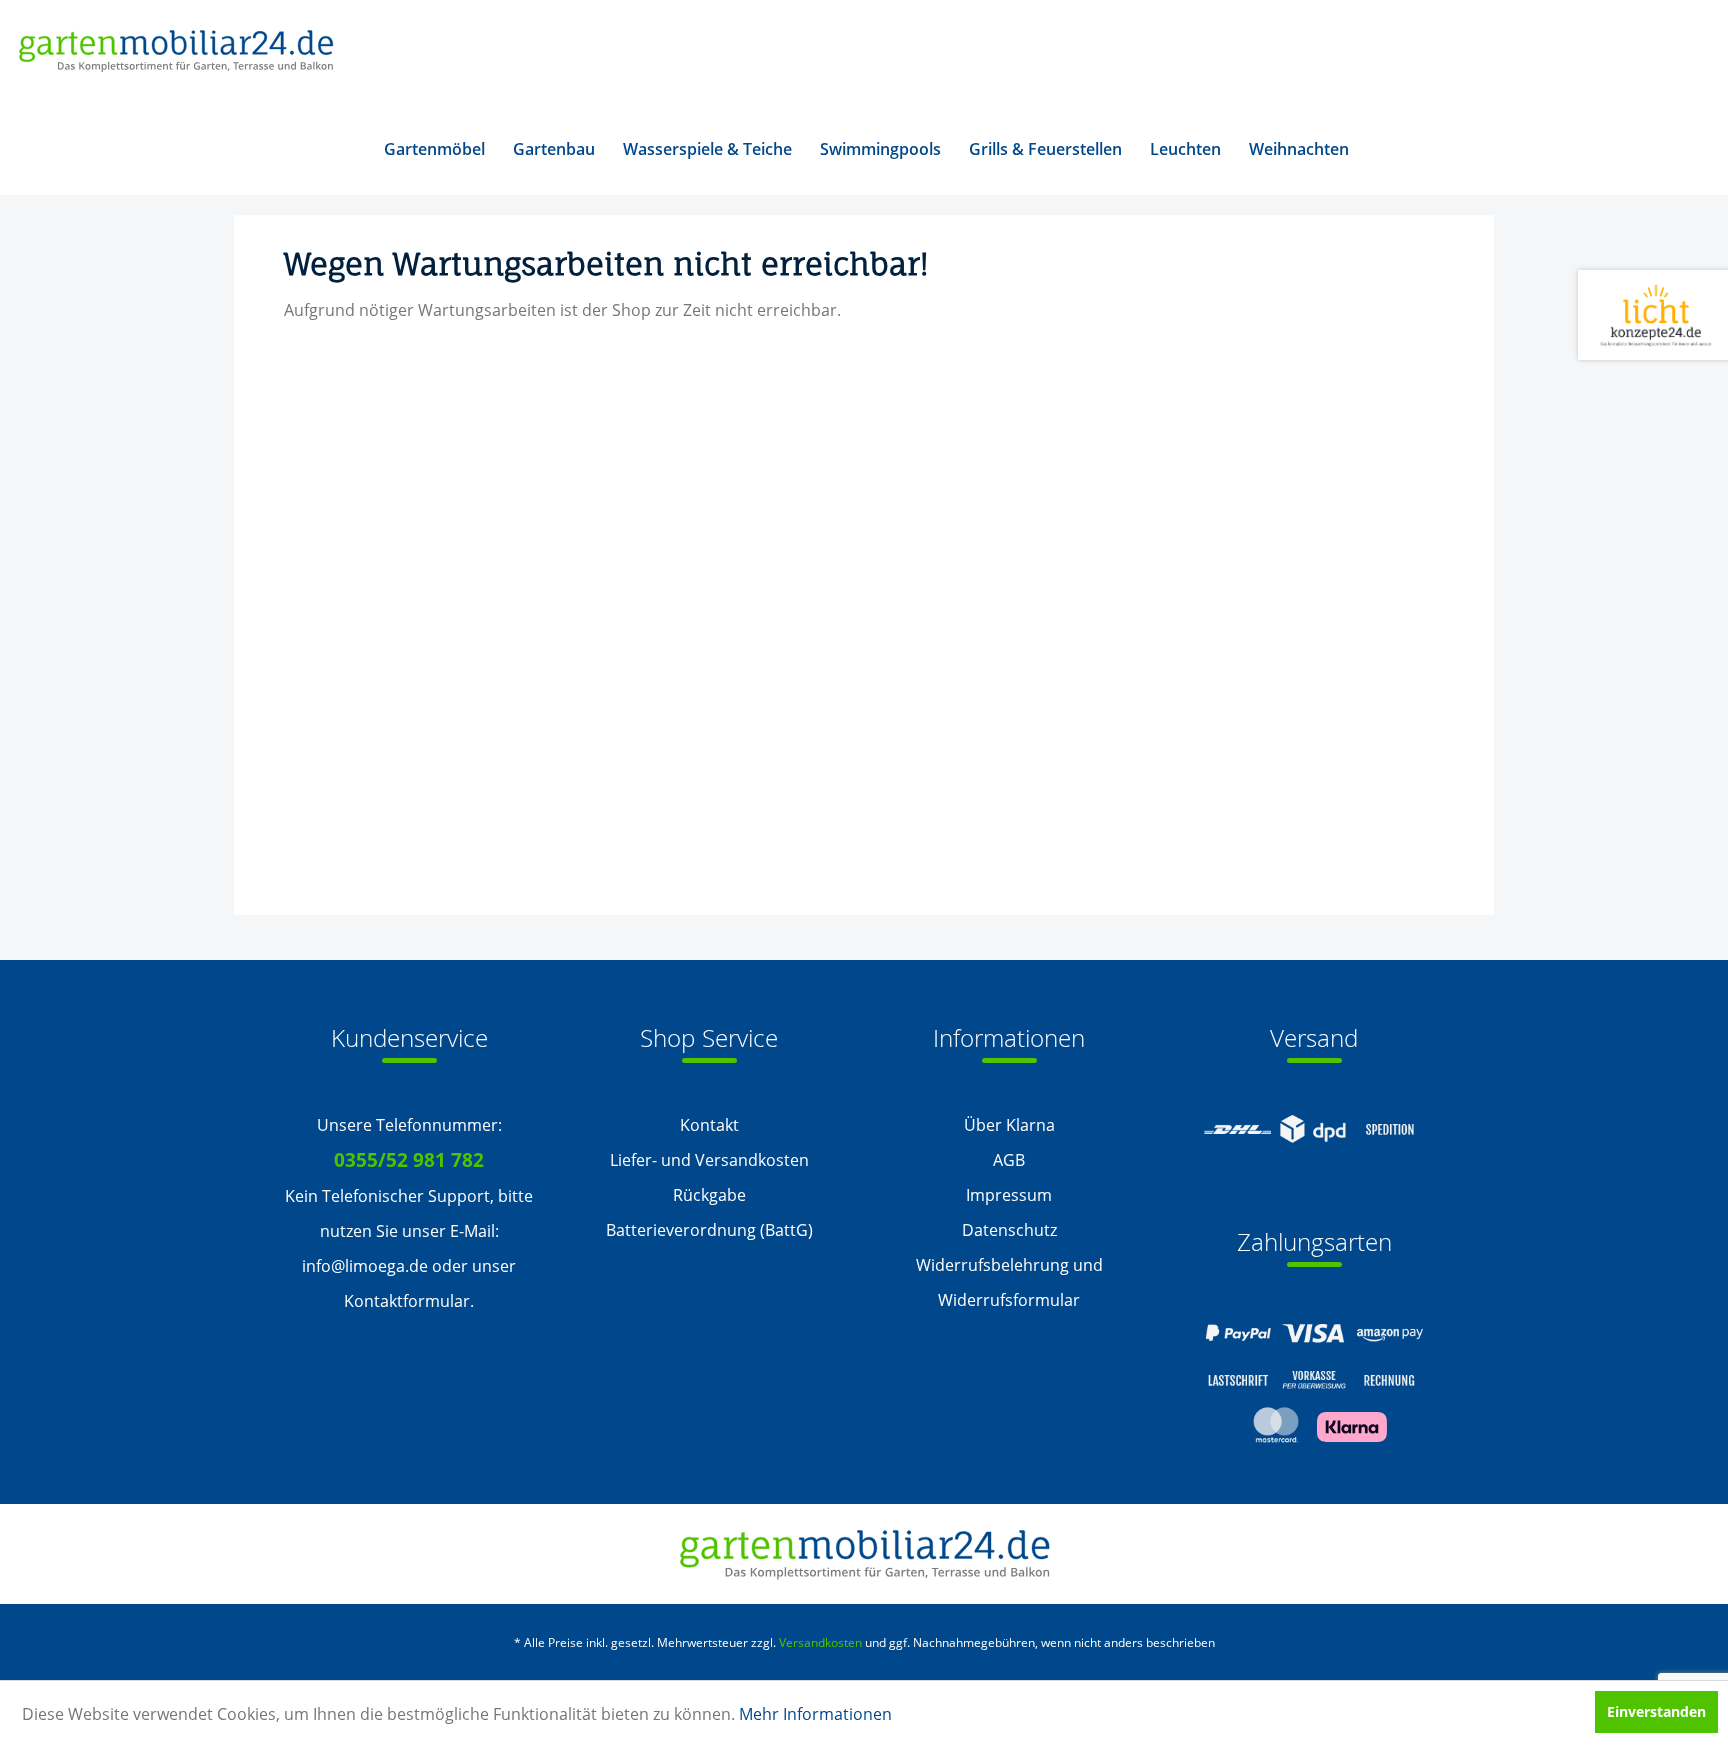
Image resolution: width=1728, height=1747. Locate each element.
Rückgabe (709, 1195)
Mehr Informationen (815, 1714)
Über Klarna (1009, 1125)
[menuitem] (434, 149)
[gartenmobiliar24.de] (864, 1554)
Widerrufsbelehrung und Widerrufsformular (1009, 1282)
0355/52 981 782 (409, 1160)
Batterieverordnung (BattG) (709, 1230)
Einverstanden (1656, 1711)
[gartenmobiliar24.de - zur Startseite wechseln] (175, 52)
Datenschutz (1009, 1230)
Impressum (1009, 1195)
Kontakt (709, 1125)
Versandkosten (820, 1642)
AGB (1009, 1160)
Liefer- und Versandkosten (709, 1160)
